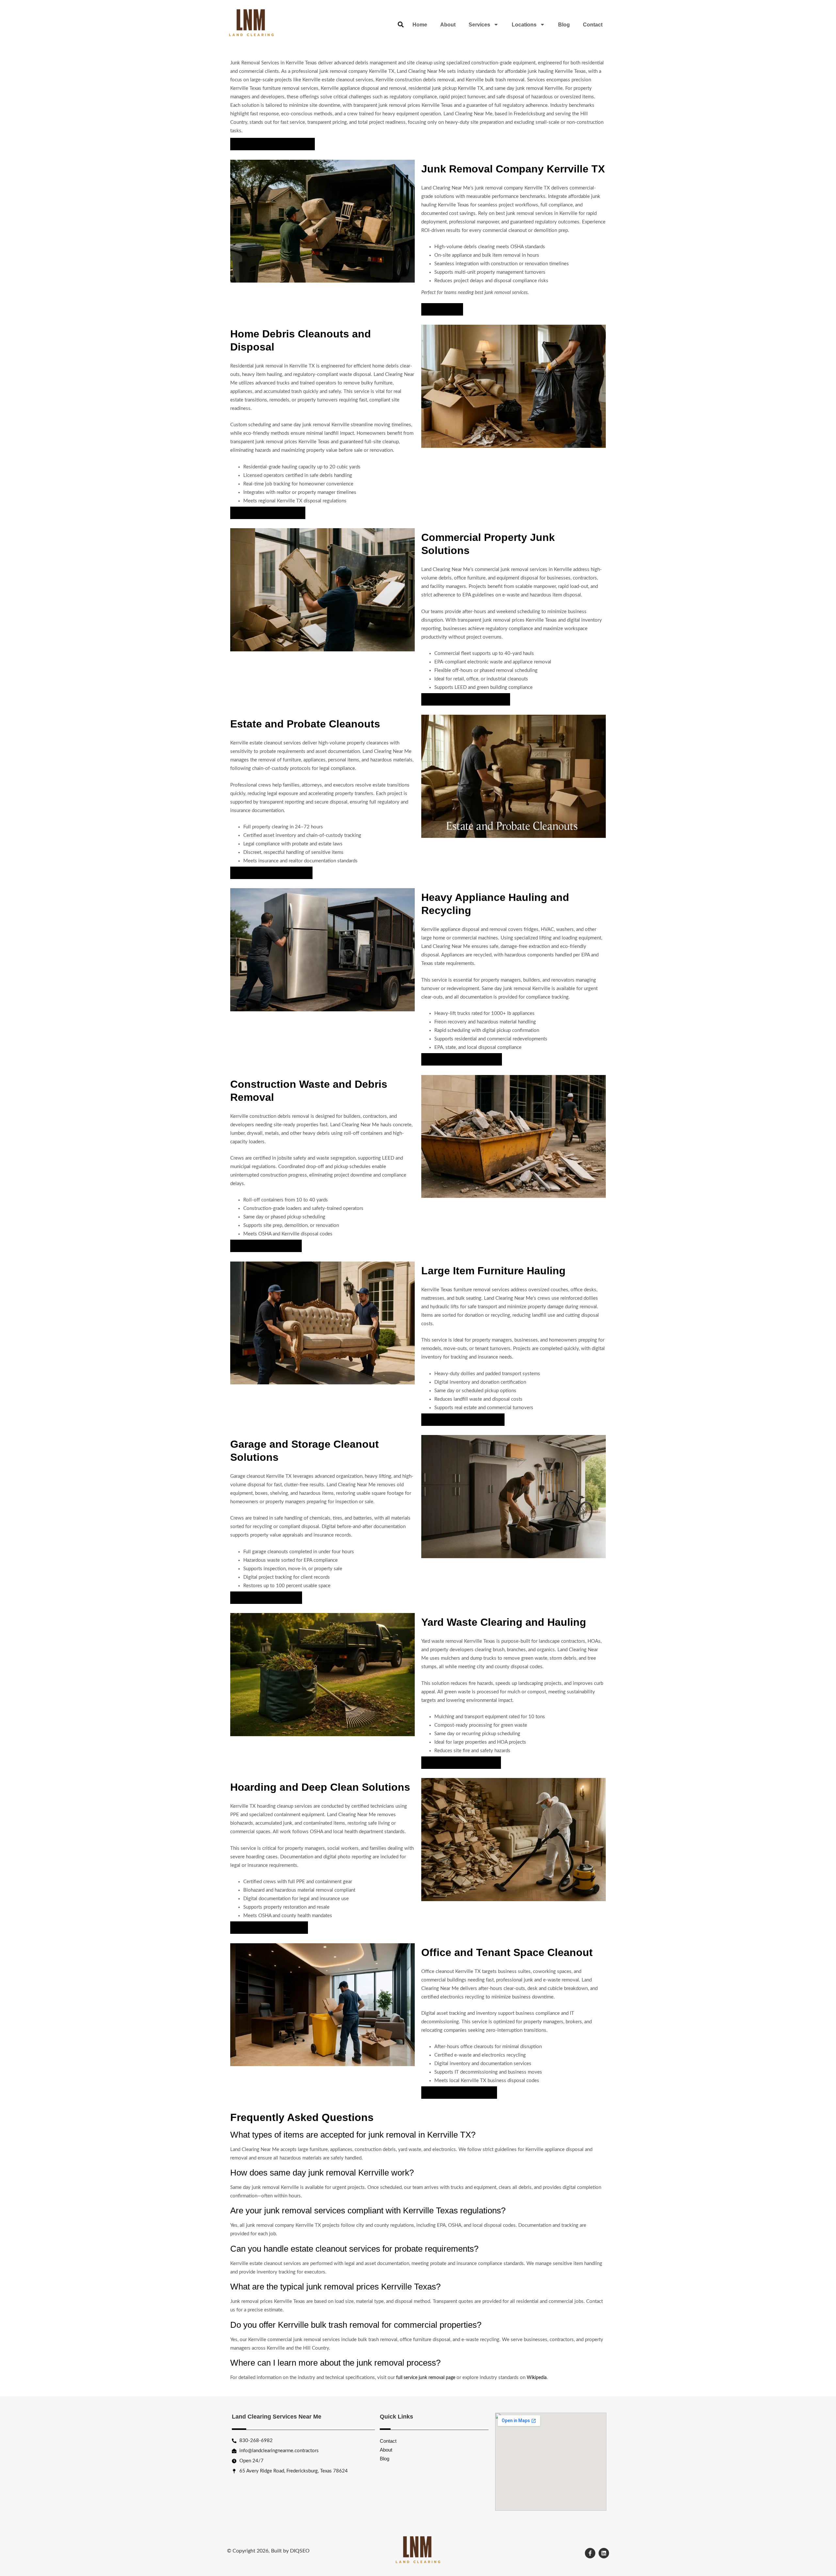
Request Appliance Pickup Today (462, 1059)
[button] (401, 25)
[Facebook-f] (590, 2553)
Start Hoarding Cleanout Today (269, 1928)
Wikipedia (537, 2378)
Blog (564, 25)
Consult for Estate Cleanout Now (271, 873)
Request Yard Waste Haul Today (461, 1763)
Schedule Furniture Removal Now (463, 1420)
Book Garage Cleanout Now (266, 1598)
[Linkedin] (604, 2553)
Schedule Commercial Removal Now (466, 699)
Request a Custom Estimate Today (273, 144)
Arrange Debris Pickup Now (266, 1246)
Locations (524, 25)
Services (479, 25)
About (448, 25)
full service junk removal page (426, 2378)
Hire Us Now (442, 309)
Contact (593, 25)
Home (420, 25)
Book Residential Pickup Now (268, 513)
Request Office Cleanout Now (459, 2093)
